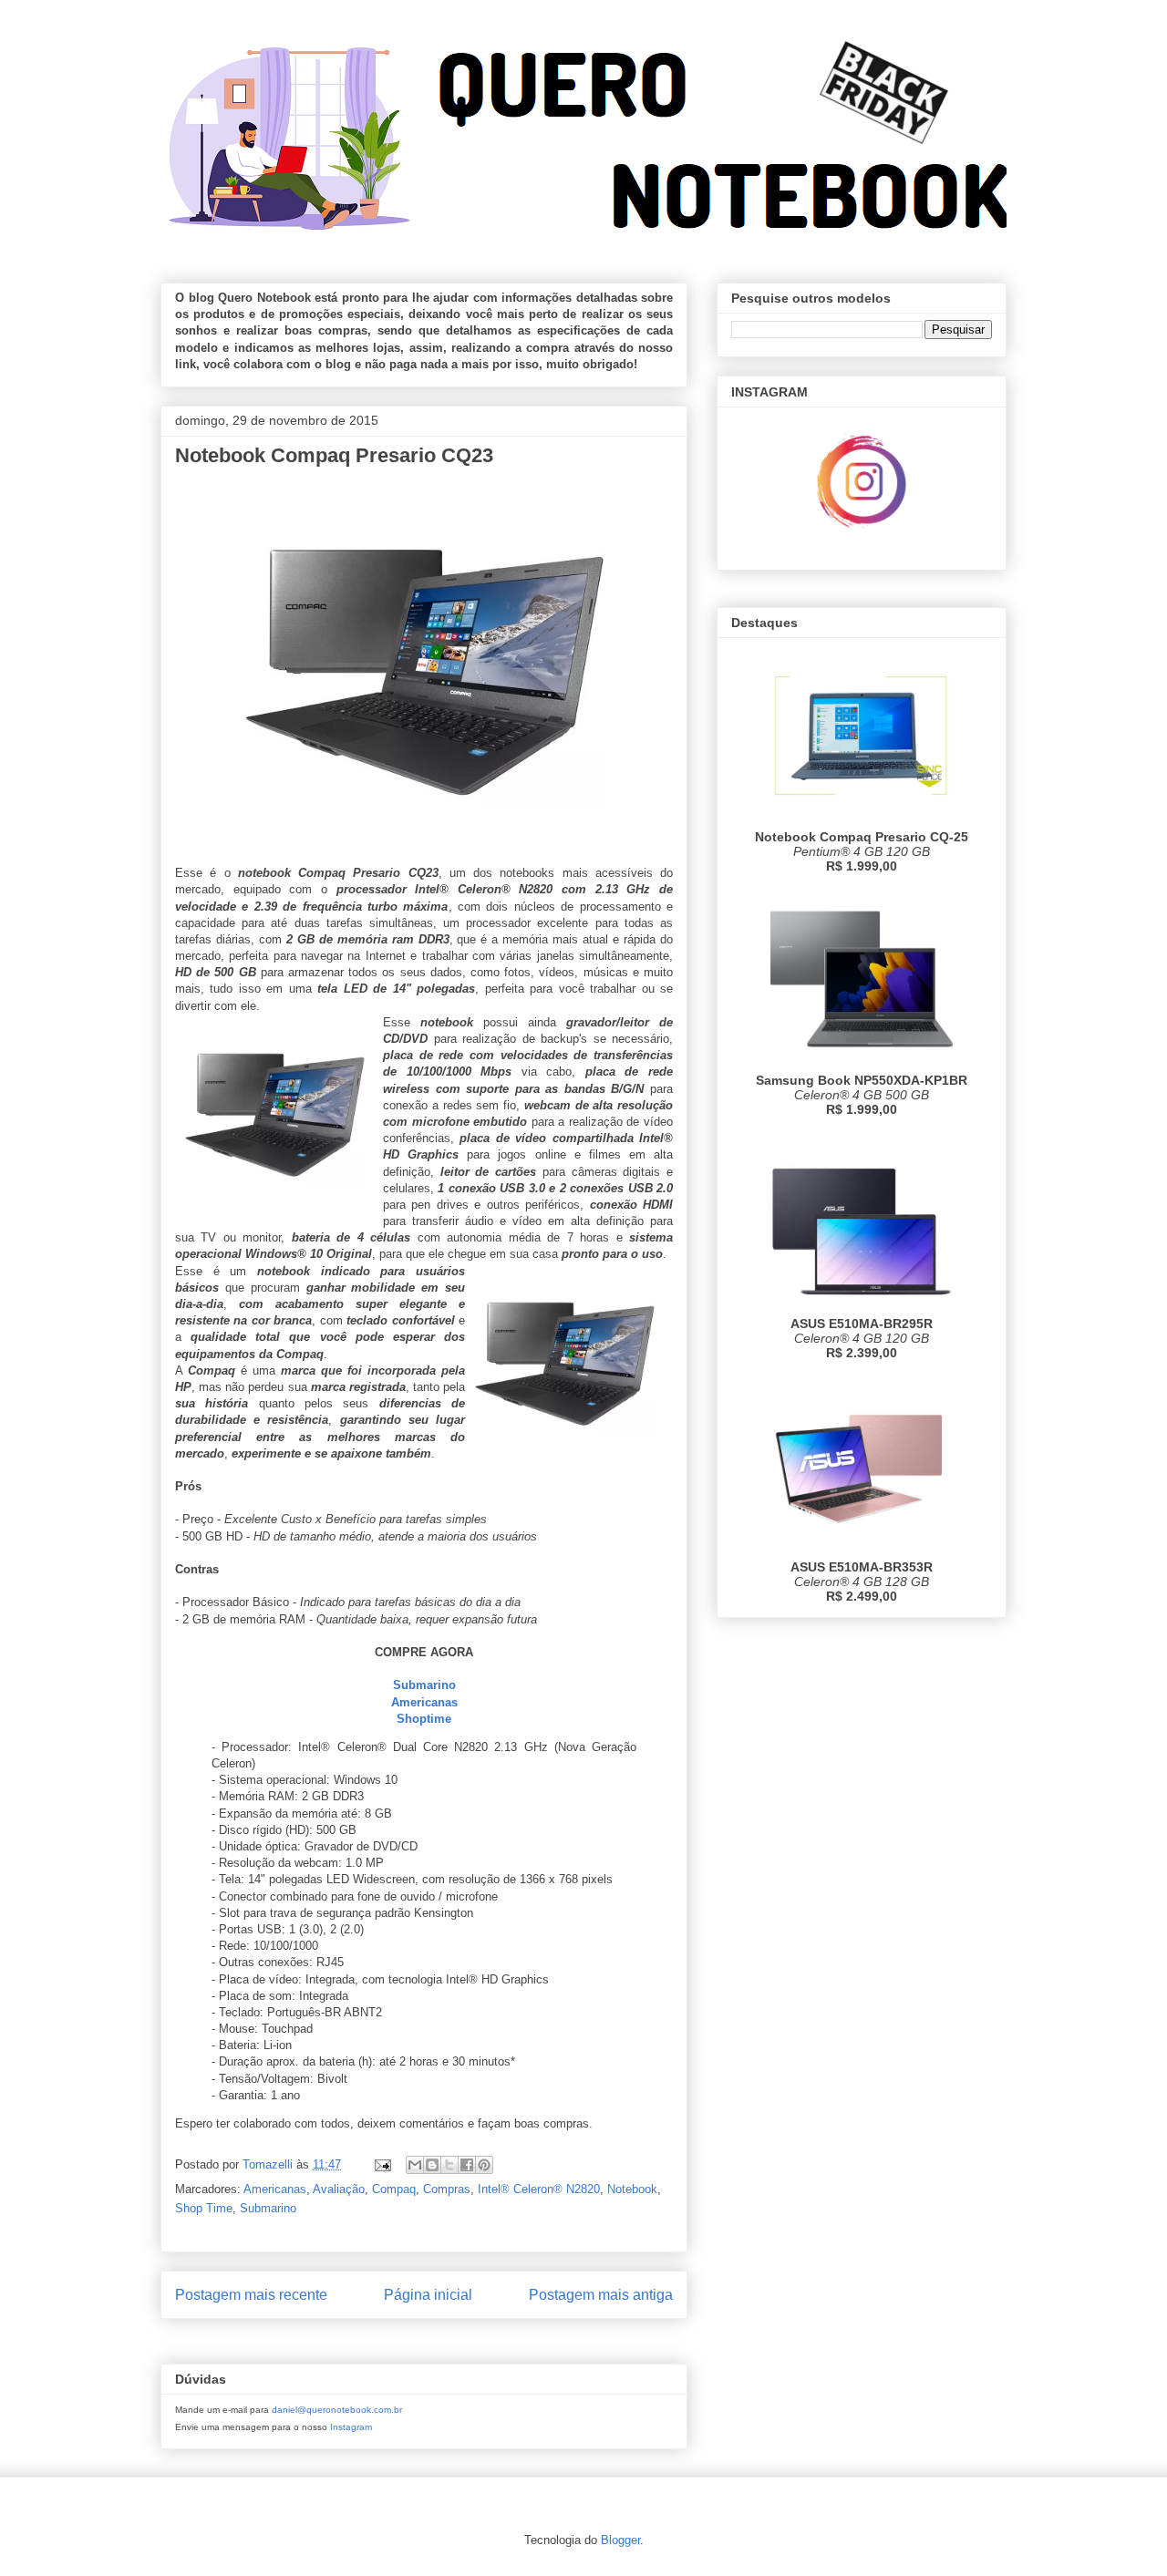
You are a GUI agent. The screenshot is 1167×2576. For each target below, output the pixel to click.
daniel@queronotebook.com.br (337, 2410)
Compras (447, 2189)
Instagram (351, 2427)
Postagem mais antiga (601, 2295)
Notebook (632, 2189)
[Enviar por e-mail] (415, 2165)
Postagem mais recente (251, 2295)
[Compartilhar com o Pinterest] (484, 2165)
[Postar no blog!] (432, 2165)
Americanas (275, 2189)
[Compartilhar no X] (449, 2165)
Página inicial (428, 2295)
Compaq (394, 2189)
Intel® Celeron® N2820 (539, 2189)
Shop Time (204, 2208)
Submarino (268, 2208)
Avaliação (339, 2189)
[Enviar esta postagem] (382, 2164)
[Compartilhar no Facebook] (467, 2165)
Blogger (620, 2540)
